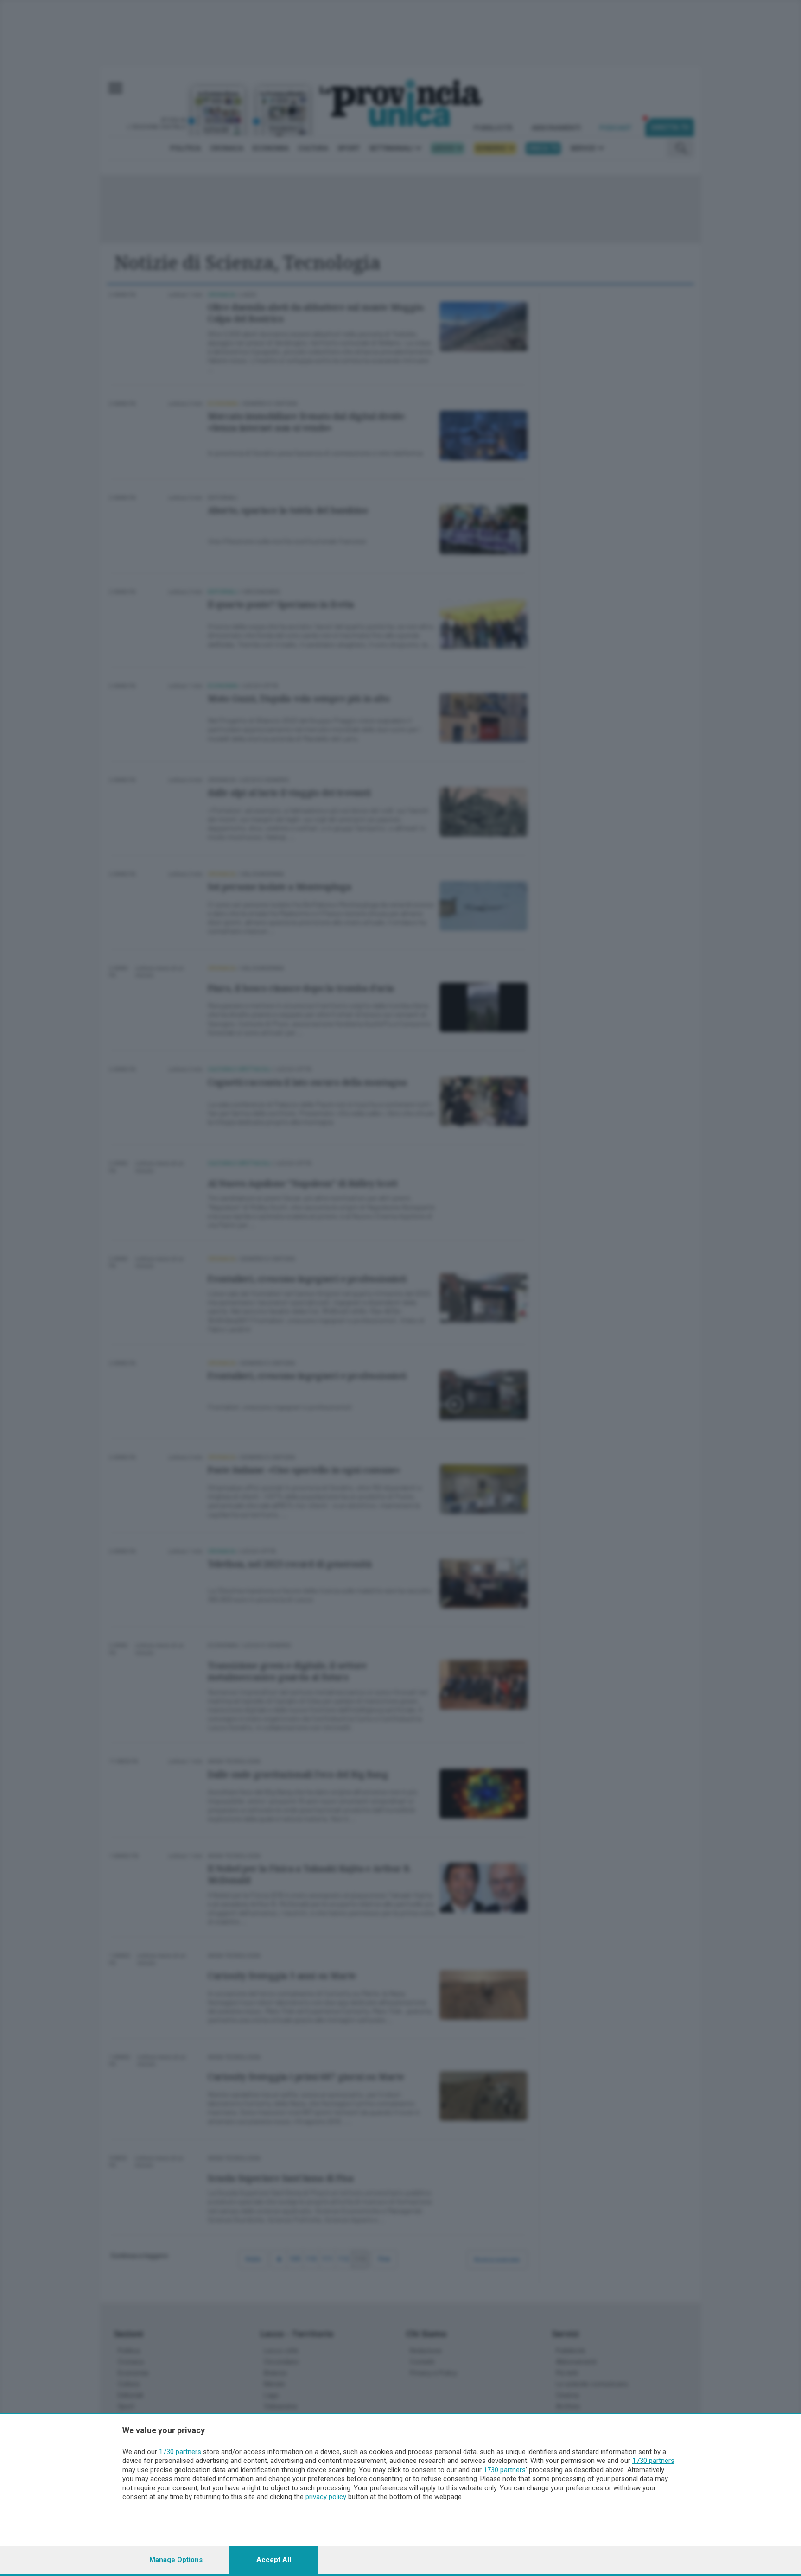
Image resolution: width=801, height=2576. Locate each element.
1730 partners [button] (180, 2452)
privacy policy (326, 2497)
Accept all (274, 2560)
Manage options (176, 2560)
